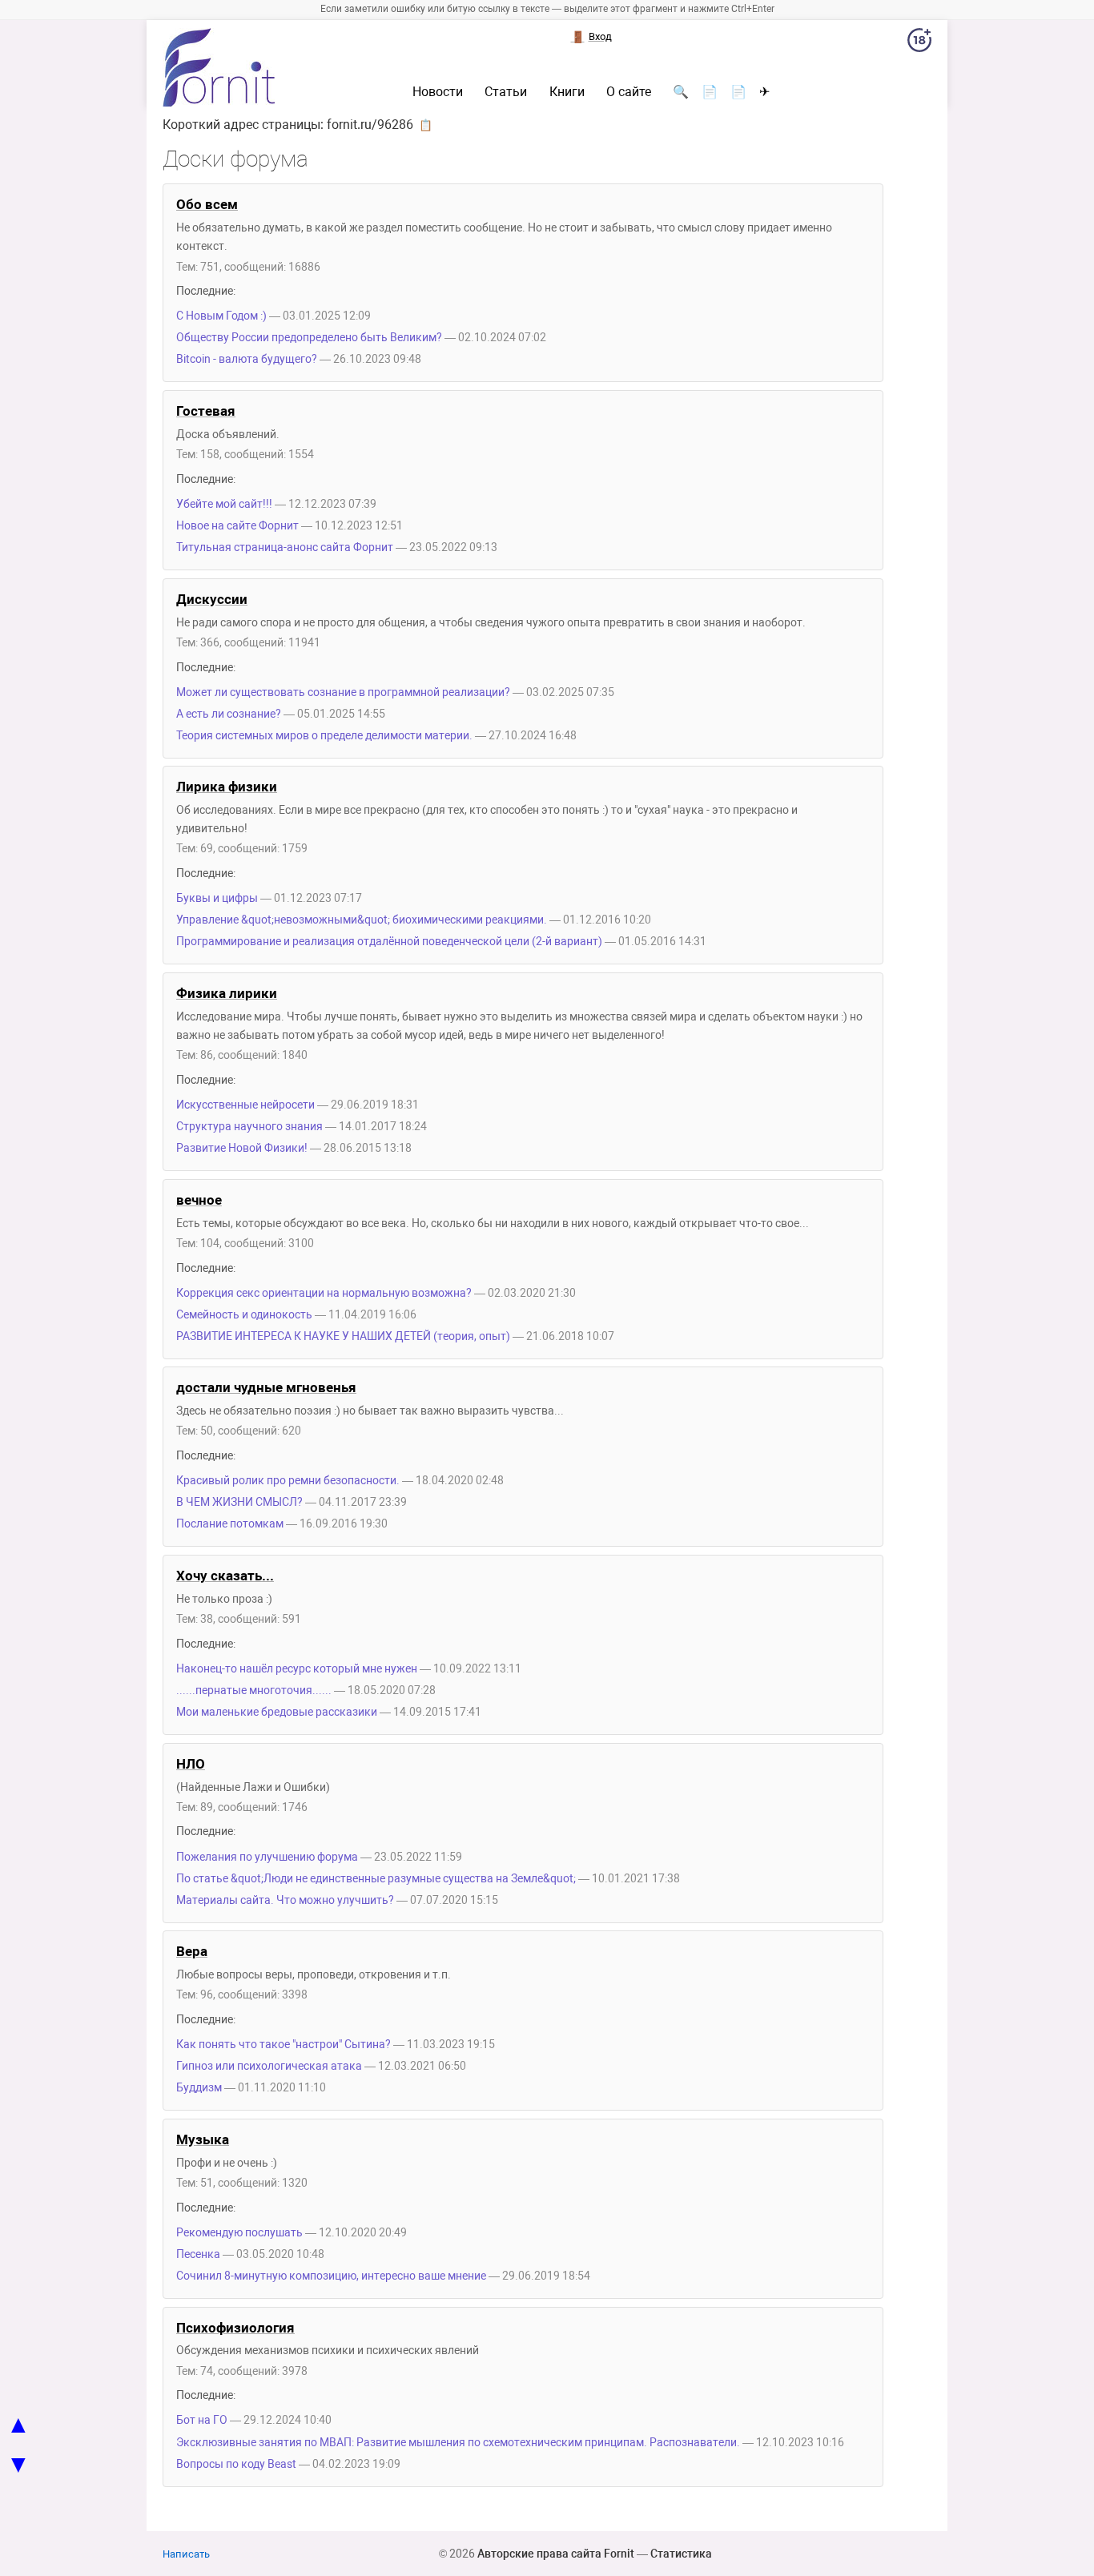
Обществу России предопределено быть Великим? (309, 338)
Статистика (681, 2554)
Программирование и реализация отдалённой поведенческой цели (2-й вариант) (389, 942)
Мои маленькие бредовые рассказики (277, 1712)
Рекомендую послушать (239, 2233)
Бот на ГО (202, 2420)
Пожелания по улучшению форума (267, 1857)
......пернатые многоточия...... (254, 1690)
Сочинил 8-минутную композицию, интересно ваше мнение (331, 2276)
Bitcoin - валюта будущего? (248, 359)
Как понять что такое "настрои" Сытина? (284, 2045)
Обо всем (207, 204)
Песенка (198, 2254)
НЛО (191, 1764)
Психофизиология (235, 2328)
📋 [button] (426, 125)
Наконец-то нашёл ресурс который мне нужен (297, 1669)
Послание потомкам (230, 1524)
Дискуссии (212, 599)
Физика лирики (227, 993)
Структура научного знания (249, 1127)
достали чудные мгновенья (266, 1387)
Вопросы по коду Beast (236, 2464)
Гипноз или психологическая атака (269, 2066)
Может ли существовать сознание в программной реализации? (343, 692)
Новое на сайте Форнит (237, 526)
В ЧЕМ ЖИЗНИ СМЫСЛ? (239, 1502)
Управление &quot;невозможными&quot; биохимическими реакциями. (362, 920)
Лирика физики (227, 787)
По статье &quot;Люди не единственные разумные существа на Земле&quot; (376, 1879)
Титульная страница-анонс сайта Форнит (285, 547)
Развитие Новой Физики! (242, 1148)
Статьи (506, 92)
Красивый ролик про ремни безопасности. (288, 1481)
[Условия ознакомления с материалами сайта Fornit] (919, 43)
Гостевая (206, 411)
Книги (567, 92)
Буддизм (199, 2088)
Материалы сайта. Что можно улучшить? (285, 1900)
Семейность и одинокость (244, 1315)
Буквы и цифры (217, 898)
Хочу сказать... (225, 1576)
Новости (438, 92)
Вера (192, 1951)
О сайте (629, 92)
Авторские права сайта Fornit (556, 2554)
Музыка (203, 2139)
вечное (199, 1200)
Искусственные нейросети (245, 1105)
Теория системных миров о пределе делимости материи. (324, 736)
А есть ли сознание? (229, 714)
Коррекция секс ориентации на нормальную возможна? (324, 1293)
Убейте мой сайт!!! (224, 504)
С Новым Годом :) (221, 316)
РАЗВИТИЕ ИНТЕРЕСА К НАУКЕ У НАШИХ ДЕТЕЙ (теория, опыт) (343, 1336)
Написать (186, 2554)
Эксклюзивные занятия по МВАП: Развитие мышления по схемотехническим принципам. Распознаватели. (458, 2443)
